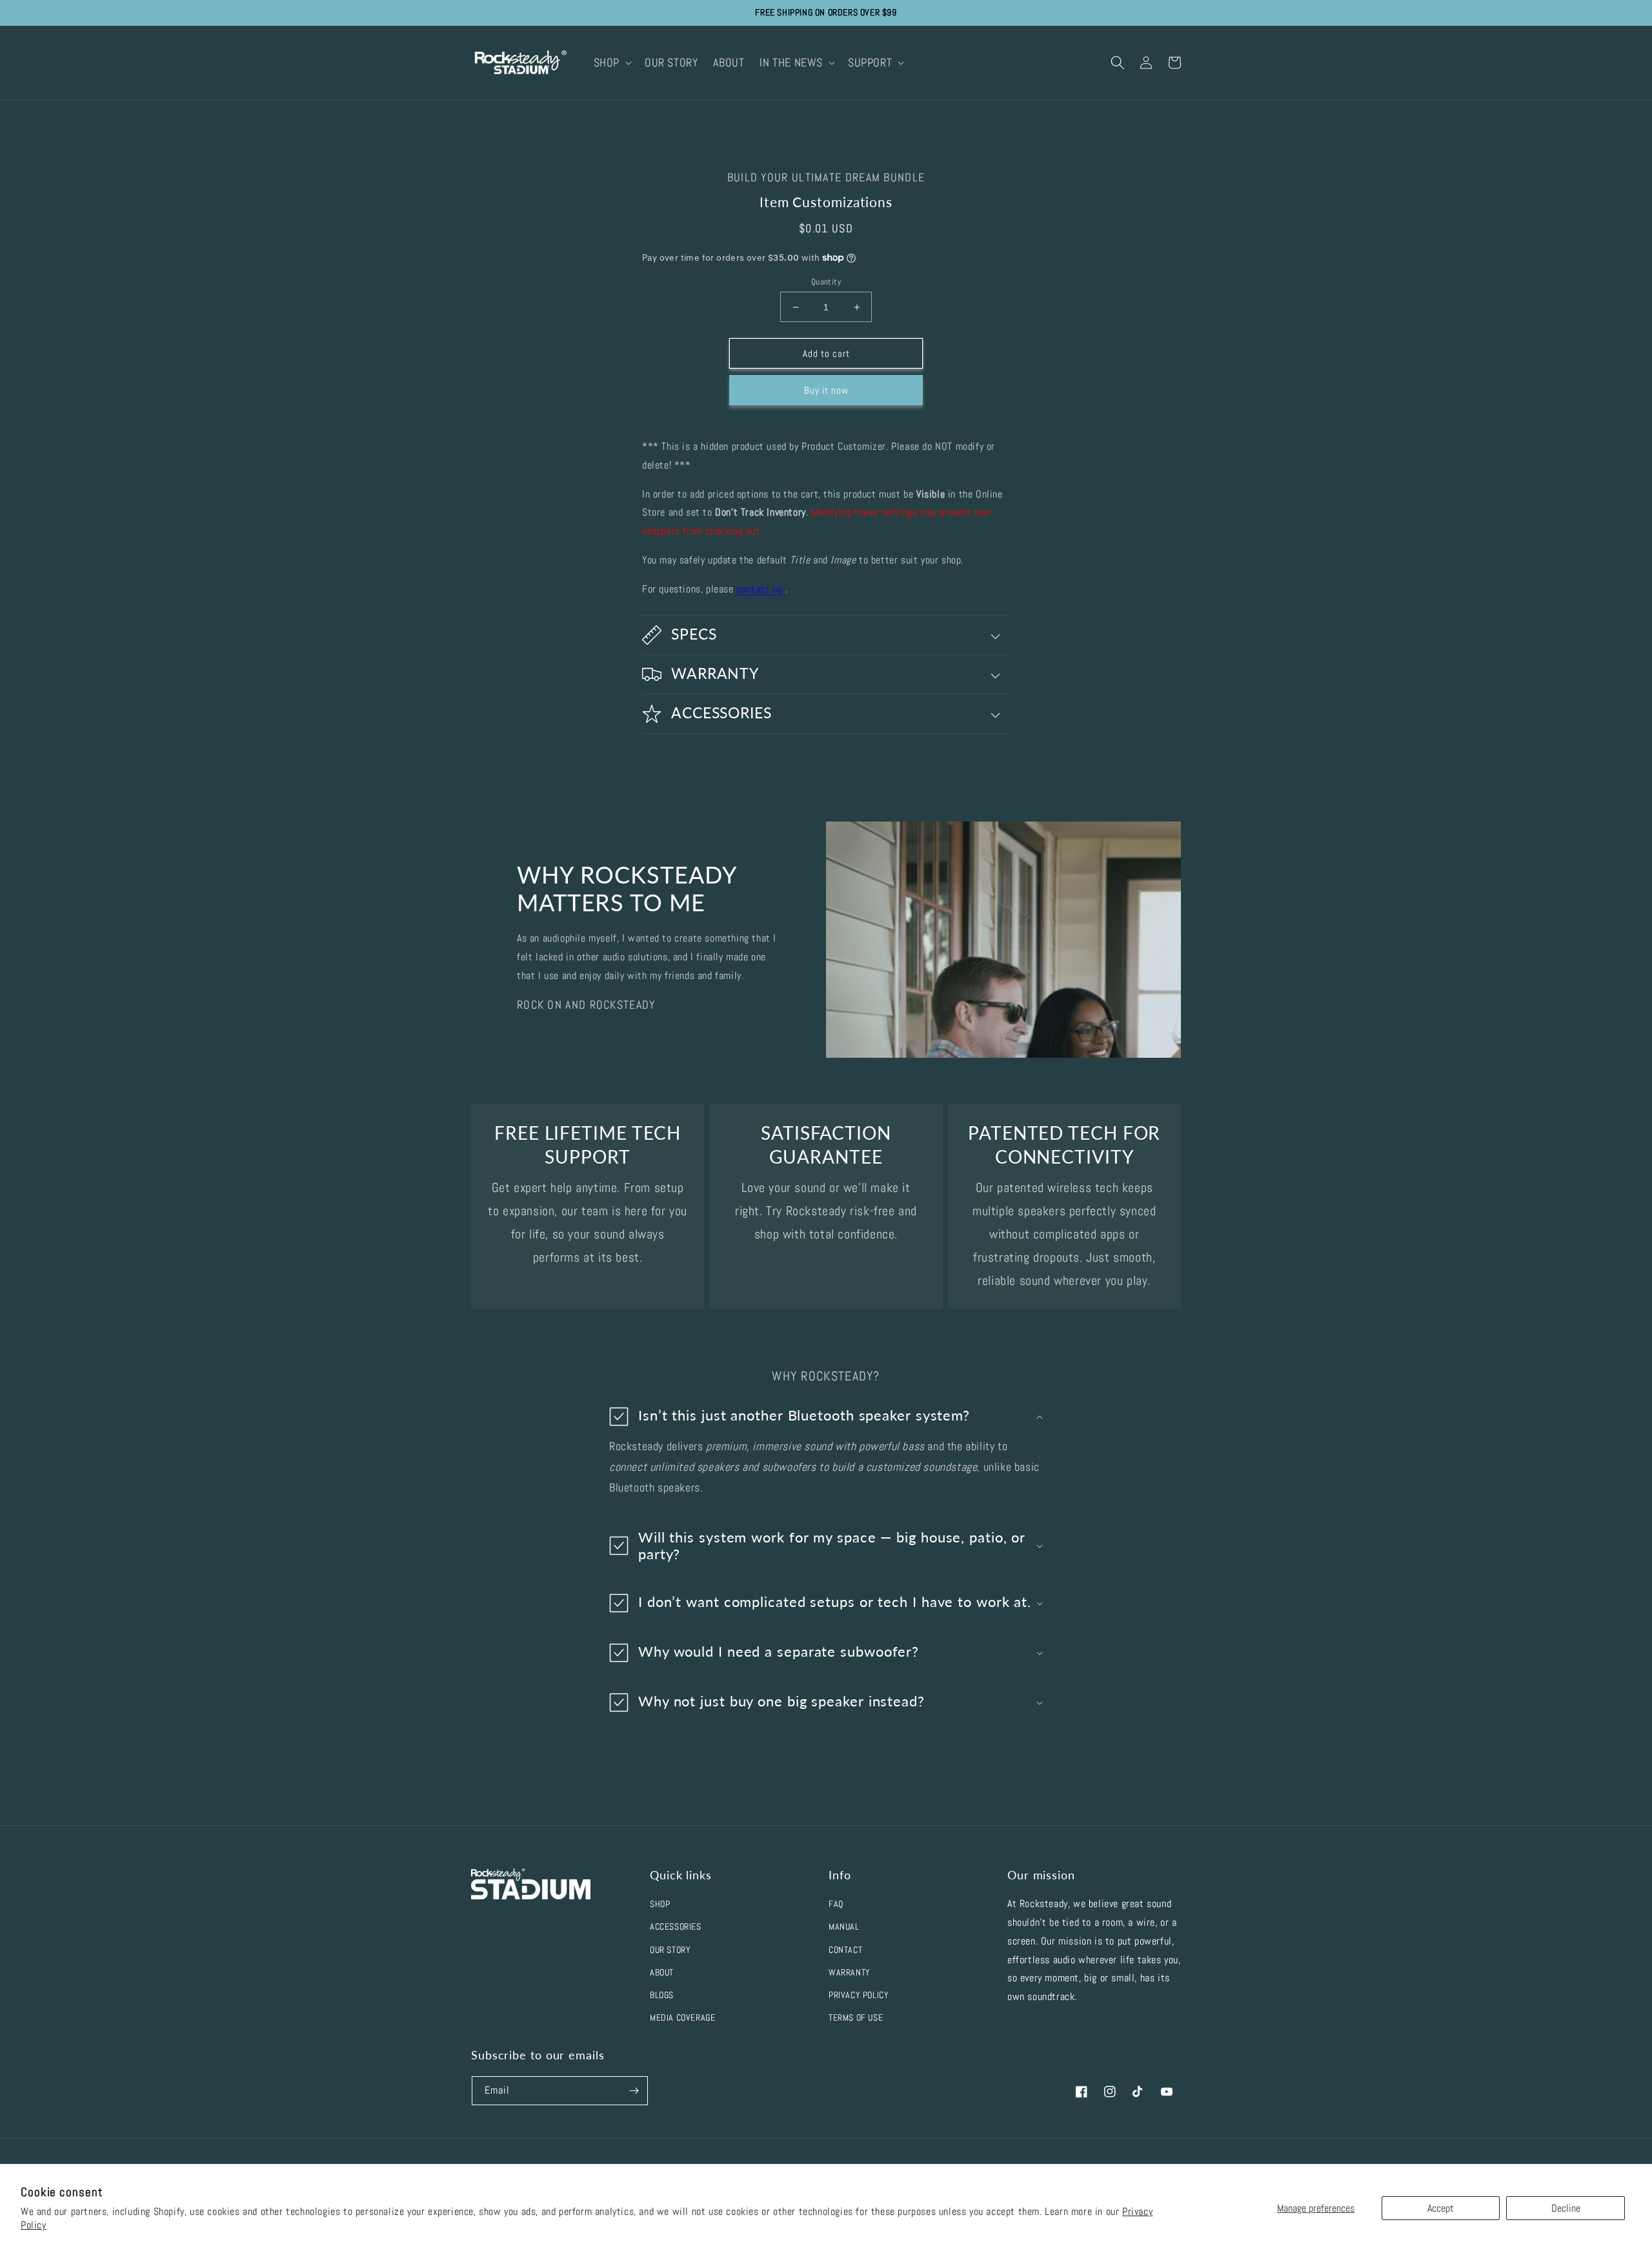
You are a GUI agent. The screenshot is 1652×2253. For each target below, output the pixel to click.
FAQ (836, 1904)
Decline (1566, 2208)
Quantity (826, 282)
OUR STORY (670, 1950)
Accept (1441, 2208)
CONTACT (845, 1950)
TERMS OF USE (856, 2017)
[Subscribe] (634, 2091)
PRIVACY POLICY (859, 1995)
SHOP (660, 1904)
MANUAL (844, 1926)
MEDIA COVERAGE (682, 2017)
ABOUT (662, 1972)
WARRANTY (850, 1972)
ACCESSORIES (676, 1926)
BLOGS (662, 1995)
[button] (611, 62)
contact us (759, 589)
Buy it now (826, 390)
